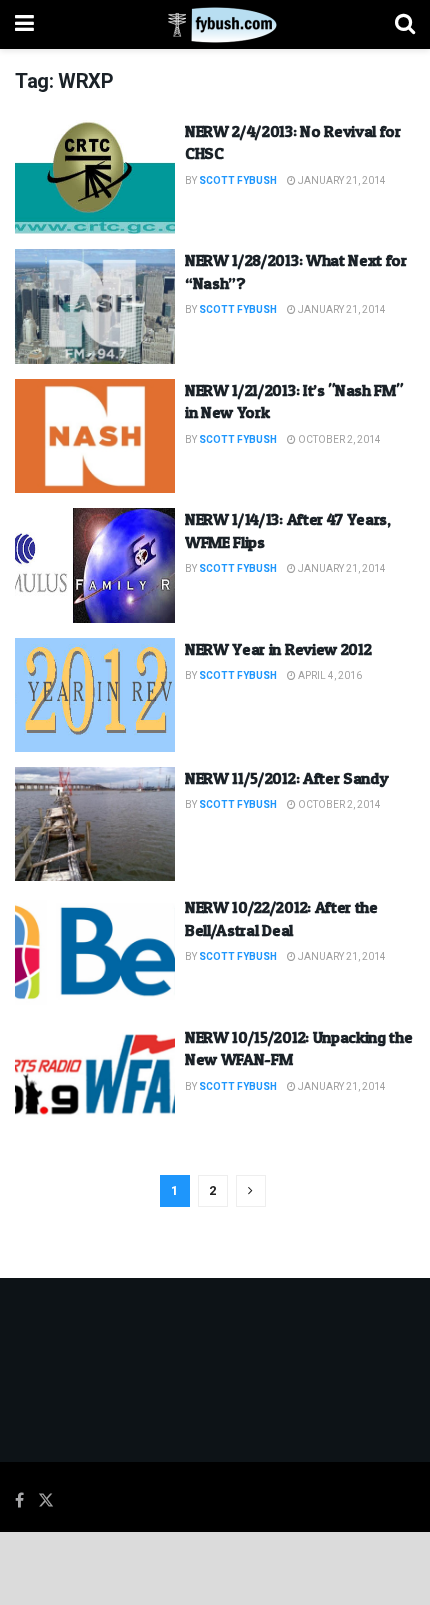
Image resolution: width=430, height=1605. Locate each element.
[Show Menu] (24, 24)
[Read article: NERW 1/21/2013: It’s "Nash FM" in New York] (95, 436)
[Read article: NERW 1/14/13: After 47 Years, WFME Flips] (95, 565)
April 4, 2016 (329, 676)
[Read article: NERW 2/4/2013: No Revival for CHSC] (95, 177)
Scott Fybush (238, 181)
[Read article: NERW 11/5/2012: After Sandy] (95, 824)
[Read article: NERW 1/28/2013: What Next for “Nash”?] (95, 306)
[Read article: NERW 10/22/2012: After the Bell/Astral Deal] (95, 953)
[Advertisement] (215, 1567)
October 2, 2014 (338, 440)
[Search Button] (405, 24)
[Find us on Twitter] (46, 1501)
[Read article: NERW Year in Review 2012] (95, 695)
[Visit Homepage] (214, 25)
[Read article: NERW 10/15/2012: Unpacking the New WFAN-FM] (95, 1083)
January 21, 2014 (341, 181)
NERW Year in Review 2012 (278, 649)
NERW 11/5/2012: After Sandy (286, 778)
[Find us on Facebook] (19, 1501)
